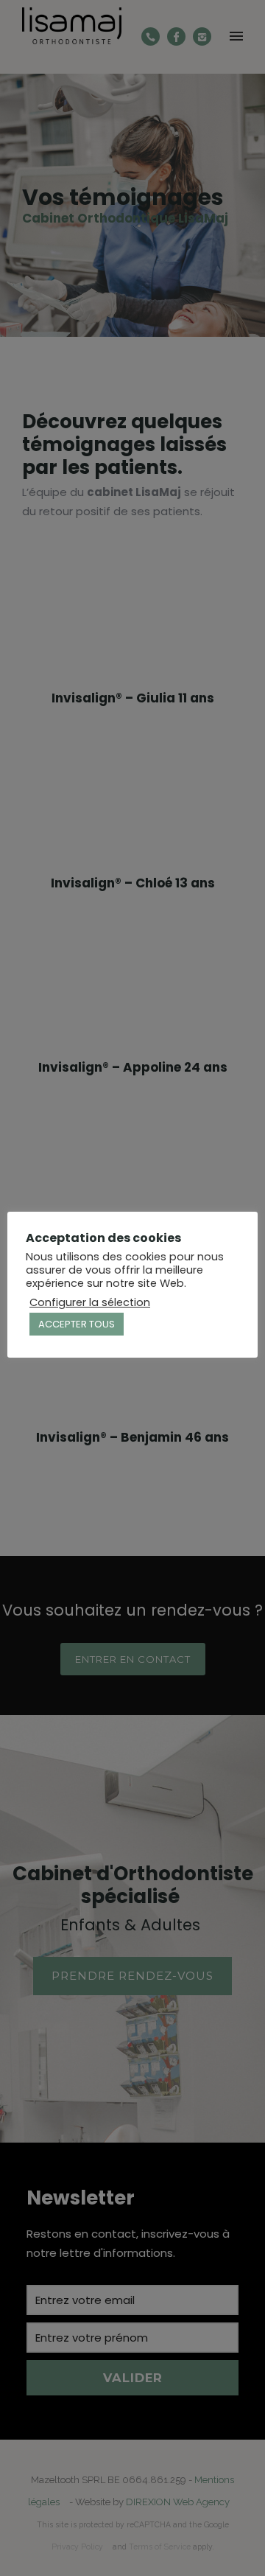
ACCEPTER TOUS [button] (77, 1324)
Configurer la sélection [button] (90, 1302)
